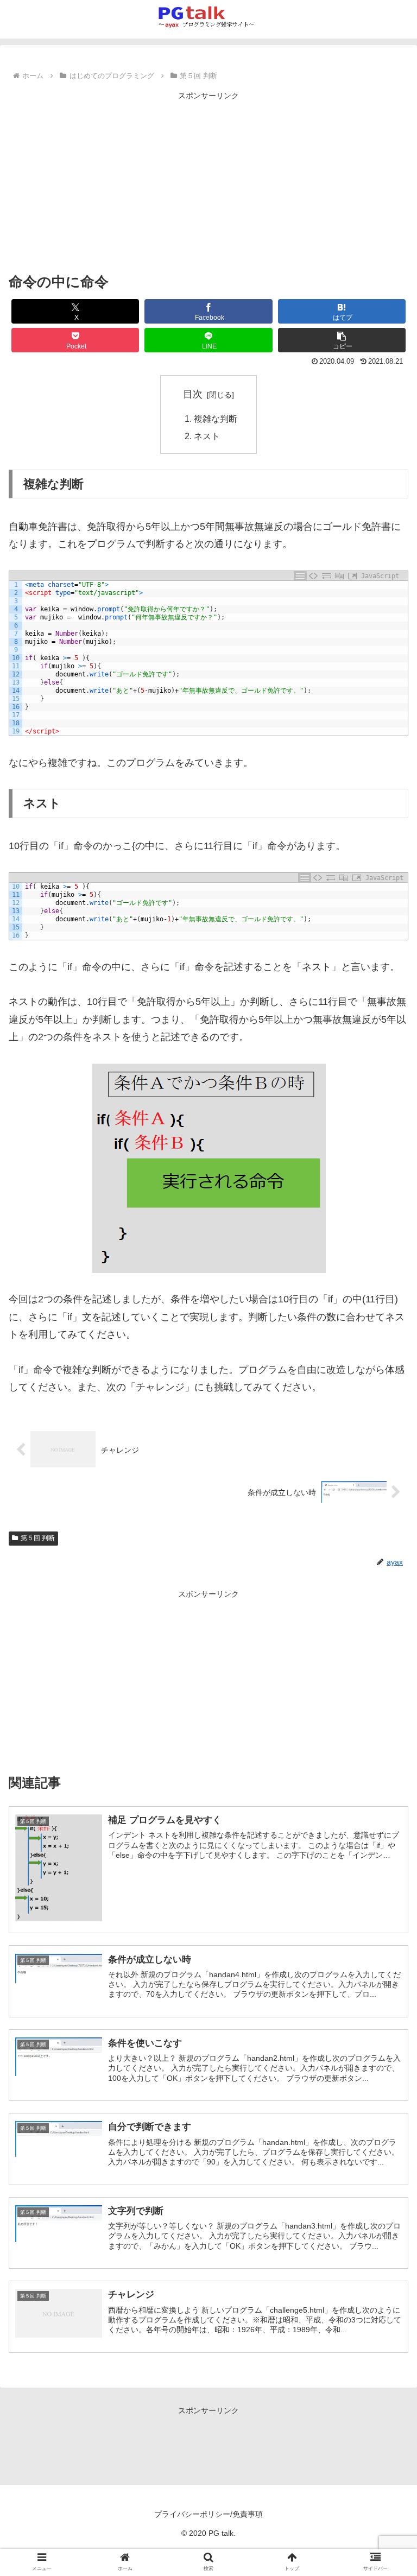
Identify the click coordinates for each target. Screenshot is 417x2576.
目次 (193, 394)
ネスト (207, 436)
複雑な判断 (216, 419)
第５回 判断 (38, 1538)
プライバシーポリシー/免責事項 (208, 2514)
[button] (342, 340)
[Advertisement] (208, 179)
